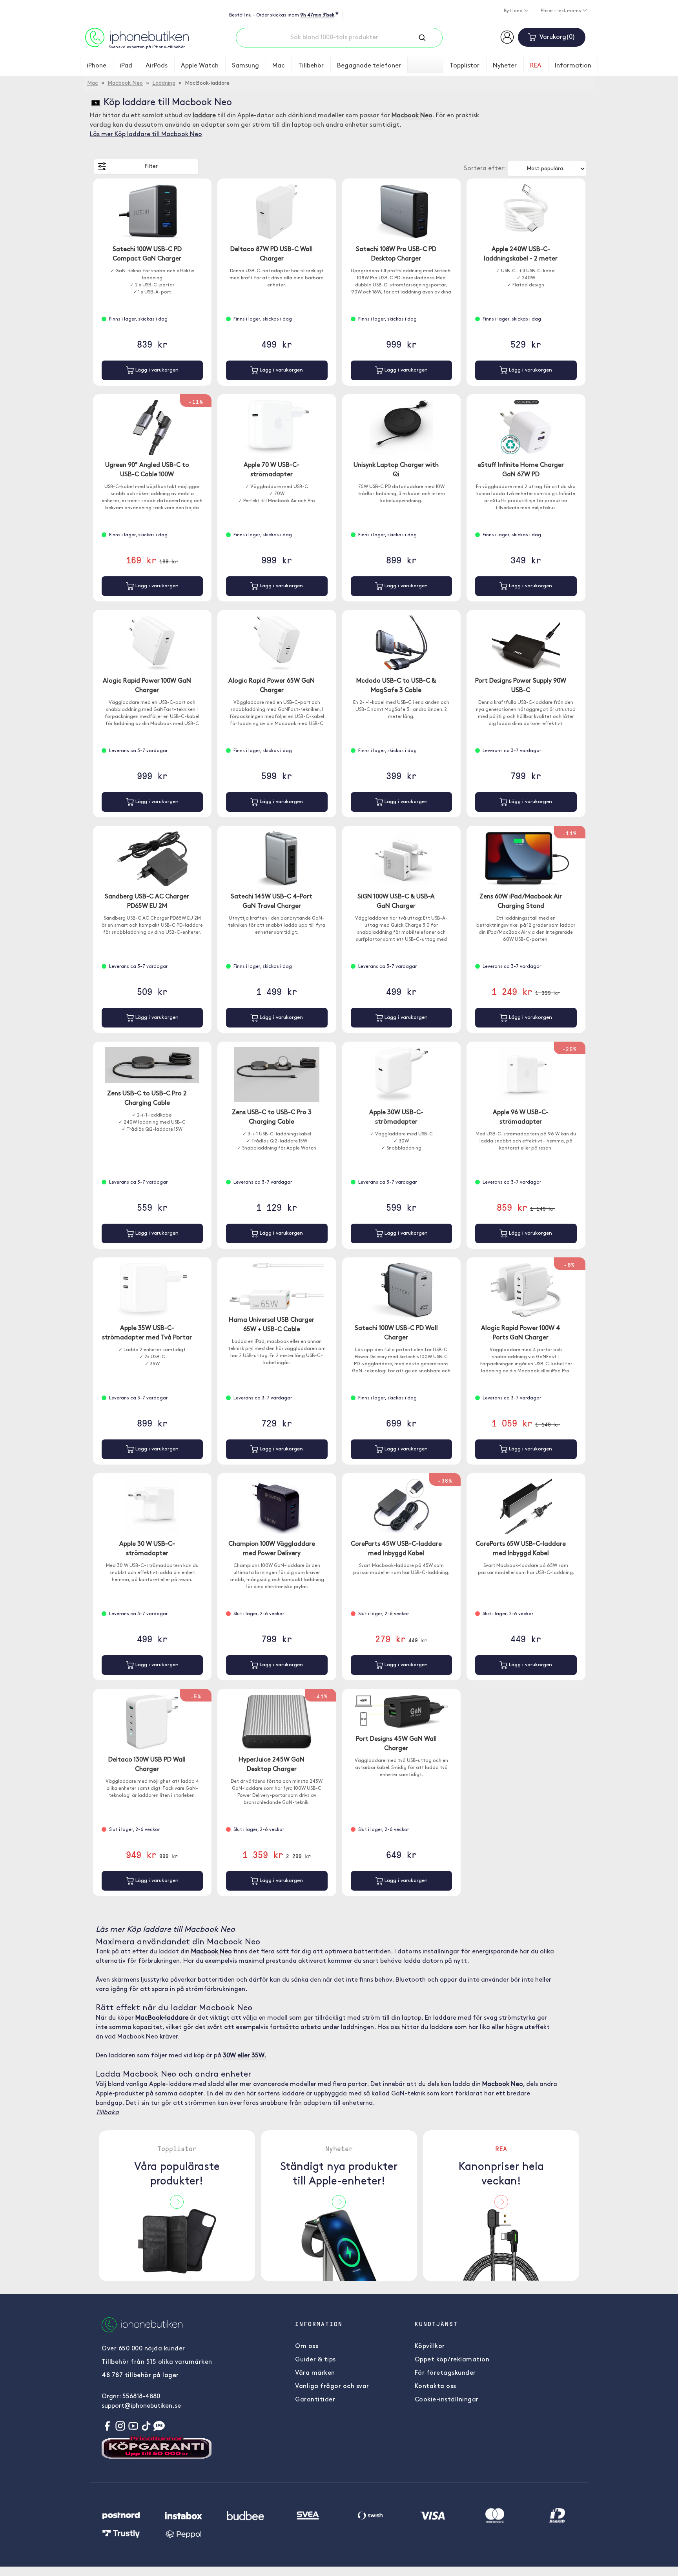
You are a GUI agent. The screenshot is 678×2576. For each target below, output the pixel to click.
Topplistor (465, 66)
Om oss (307, 2346)
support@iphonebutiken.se (141, 2406)
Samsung (245, 66)
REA (536, 66)
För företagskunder (445, 2373)
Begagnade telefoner (369, 66)
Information (573, 66)
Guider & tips (315, 2360)
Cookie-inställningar (447, 2400)
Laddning (164, 83)
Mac (279, 66)
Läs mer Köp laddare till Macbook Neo (146, 135)
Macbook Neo (125, 83)
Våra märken (315, 2373)
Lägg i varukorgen (156, 370)
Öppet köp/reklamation (452, 2360)
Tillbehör (311, 66)
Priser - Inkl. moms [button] (561, 11)
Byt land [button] (514, 11)
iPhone (97, 66)
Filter (151, 167)
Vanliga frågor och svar (332, 2387)
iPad (126, 66)
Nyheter (505, 66)
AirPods (157, 66)
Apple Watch (200, 66)
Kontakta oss (436, 2387)
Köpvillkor (430, 2346)
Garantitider (315, 2400)
